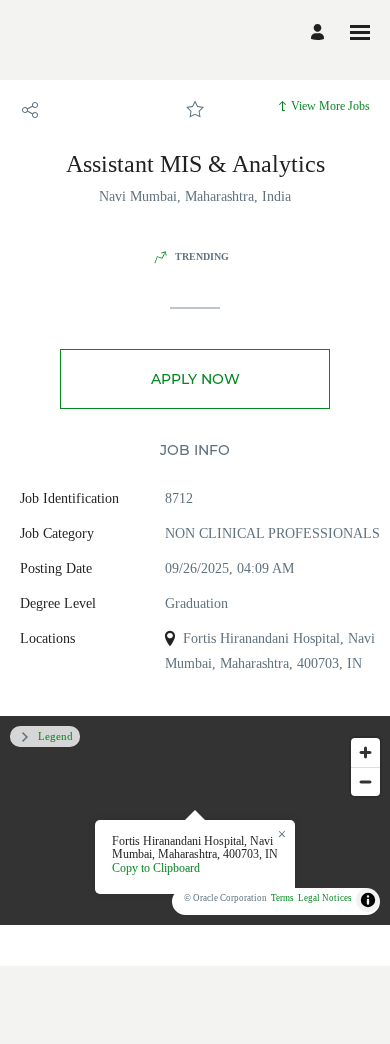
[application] (195, 820)
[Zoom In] (365, 752)
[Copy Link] (30, 110)
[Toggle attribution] (368, 900)
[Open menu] (360, 32)
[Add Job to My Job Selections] (195, 110)
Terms (282, 898)
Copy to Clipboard (156, 868)
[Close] (282, 834)
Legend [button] (55, 736)
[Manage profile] (320, 32)
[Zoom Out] (365, 781)
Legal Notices (325, 898)
